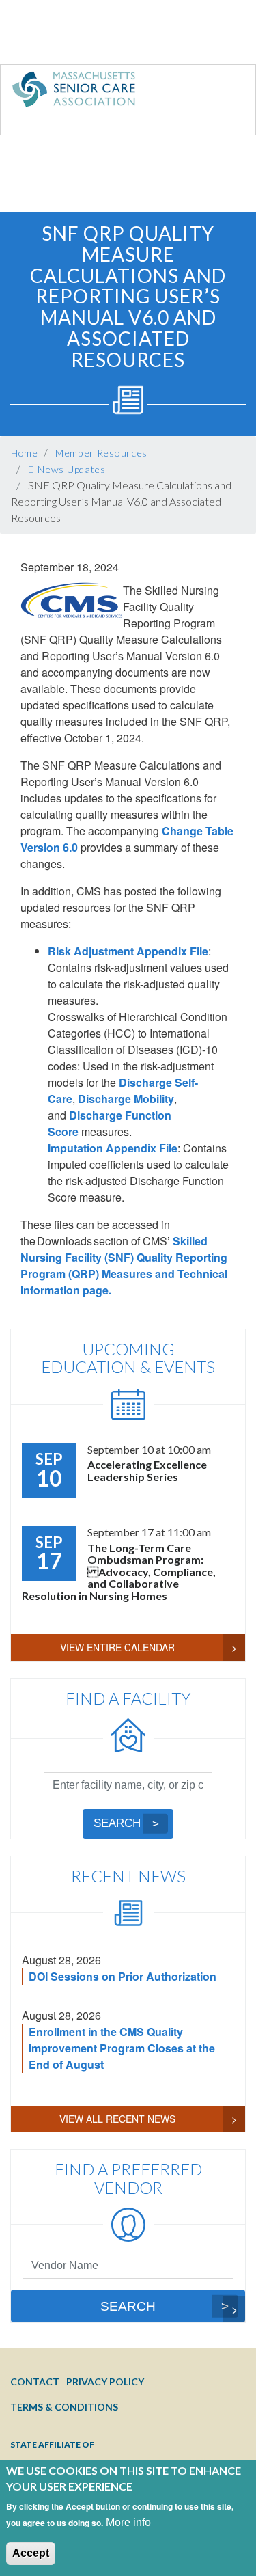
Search (117, 1823)
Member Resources (101, 453)
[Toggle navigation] (217, 92)
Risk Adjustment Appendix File (128, 951)
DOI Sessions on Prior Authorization (123, 1976)
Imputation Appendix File (113, 1148)
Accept (31, 2553)
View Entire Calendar (117, 1647)
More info (128, 2522)
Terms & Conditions (64, 2407)
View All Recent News (117, 2119)
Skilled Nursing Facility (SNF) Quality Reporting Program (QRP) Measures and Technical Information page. (124, 1265)
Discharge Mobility (126, 1099)
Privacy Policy (105, 2382)
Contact (35, 2382)
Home (25, 453)
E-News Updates (67, 469)
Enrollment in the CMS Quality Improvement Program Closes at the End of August (122, 2048)
